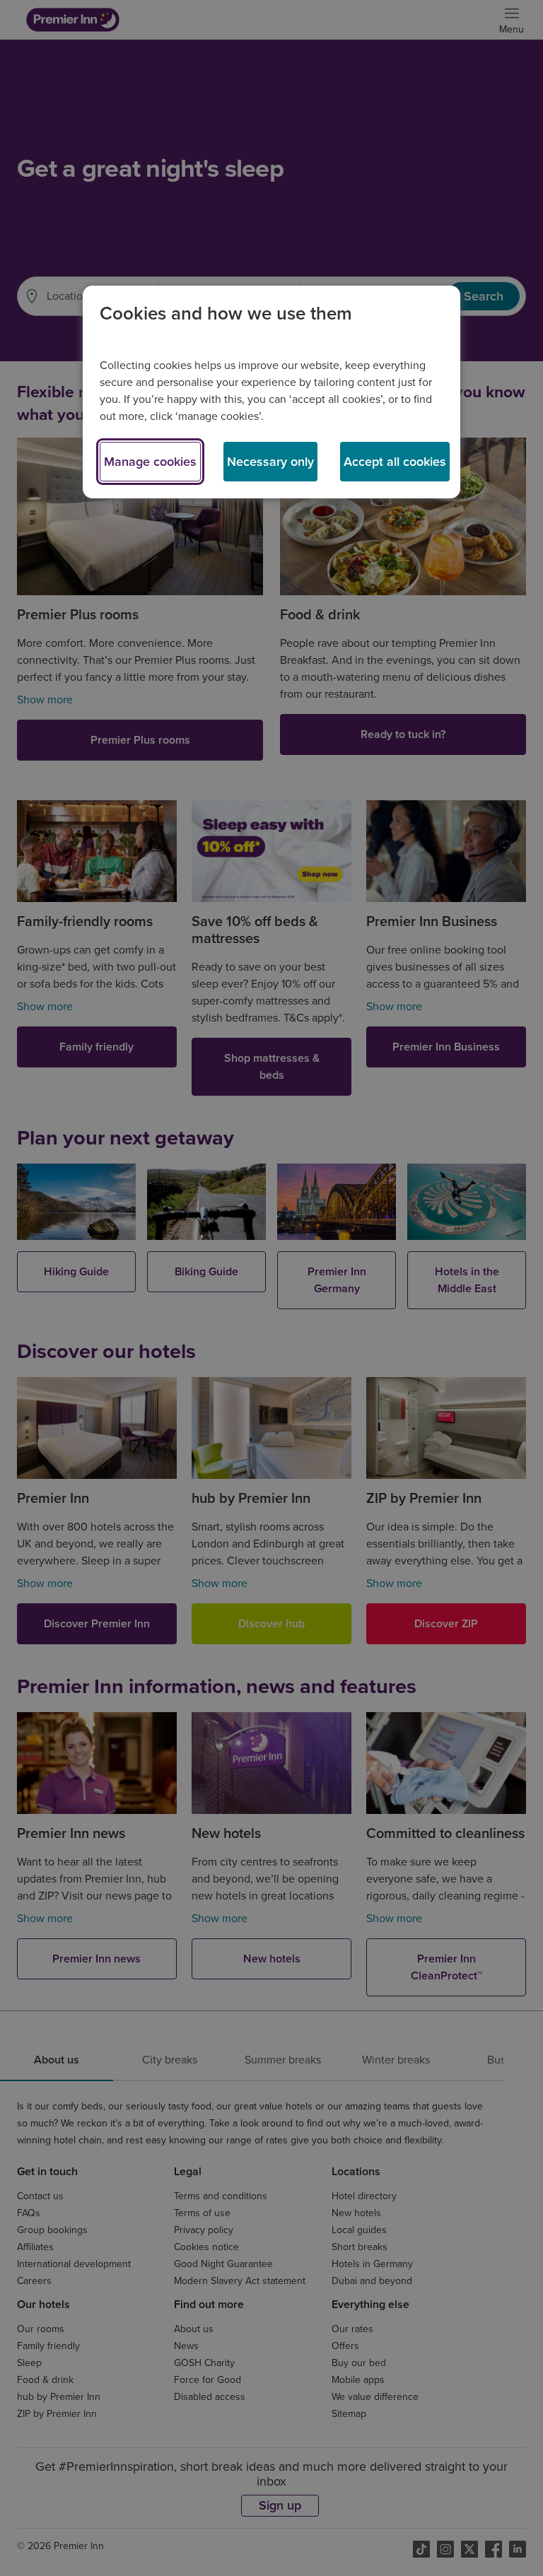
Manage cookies (150, 462)
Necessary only (270, 462)
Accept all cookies (395, 462)
